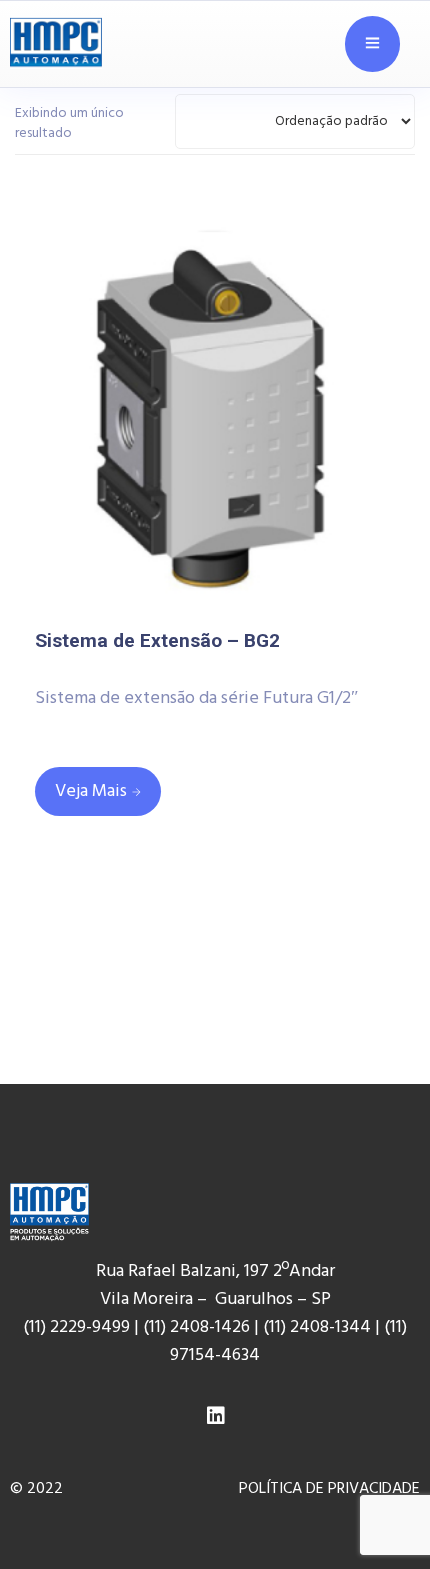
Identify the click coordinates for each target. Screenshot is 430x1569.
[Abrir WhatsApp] (380, 1508)
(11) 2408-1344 (319, 1327)
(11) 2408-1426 (196, 1327)
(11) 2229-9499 (76, 1327)
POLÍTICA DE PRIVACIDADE (329, 1489)
